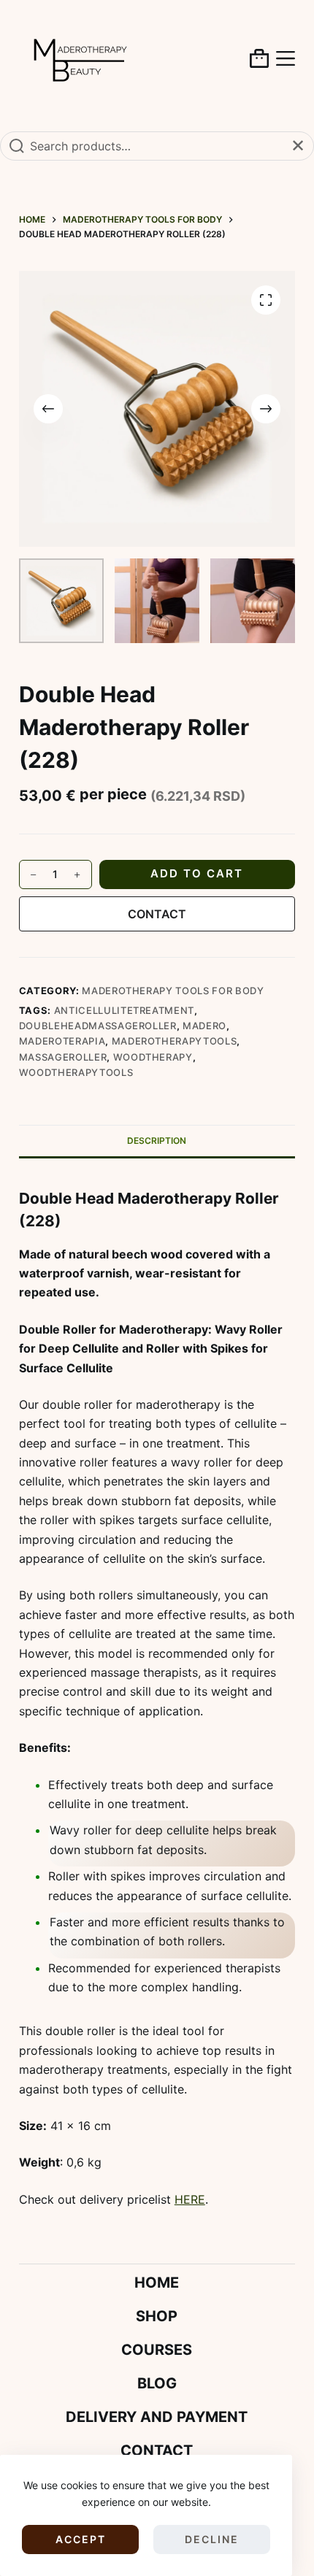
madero (204, 1026)
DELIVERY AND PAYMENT (157, 2417)
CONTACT (157, 914)
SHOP (157, 2316)
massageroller (63, 1057)
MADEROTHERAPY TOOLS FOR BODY (173, 991)
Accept (81, 2539)
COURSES (157, 2350)
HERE (190, 2199)
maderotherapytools (175, 1041)
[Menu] (286, 58)
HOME (157, 2283)
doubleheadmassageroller (98, 1026)
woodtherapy (153, 1057)
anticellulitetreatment (124, 1010)
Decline (212, 2539)
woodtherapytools (76, 1072)
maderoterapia (62, 1041)
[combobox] (157, 146)
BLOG (157, 2383)
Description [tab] (157, 1141)
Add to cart (197, 873)
